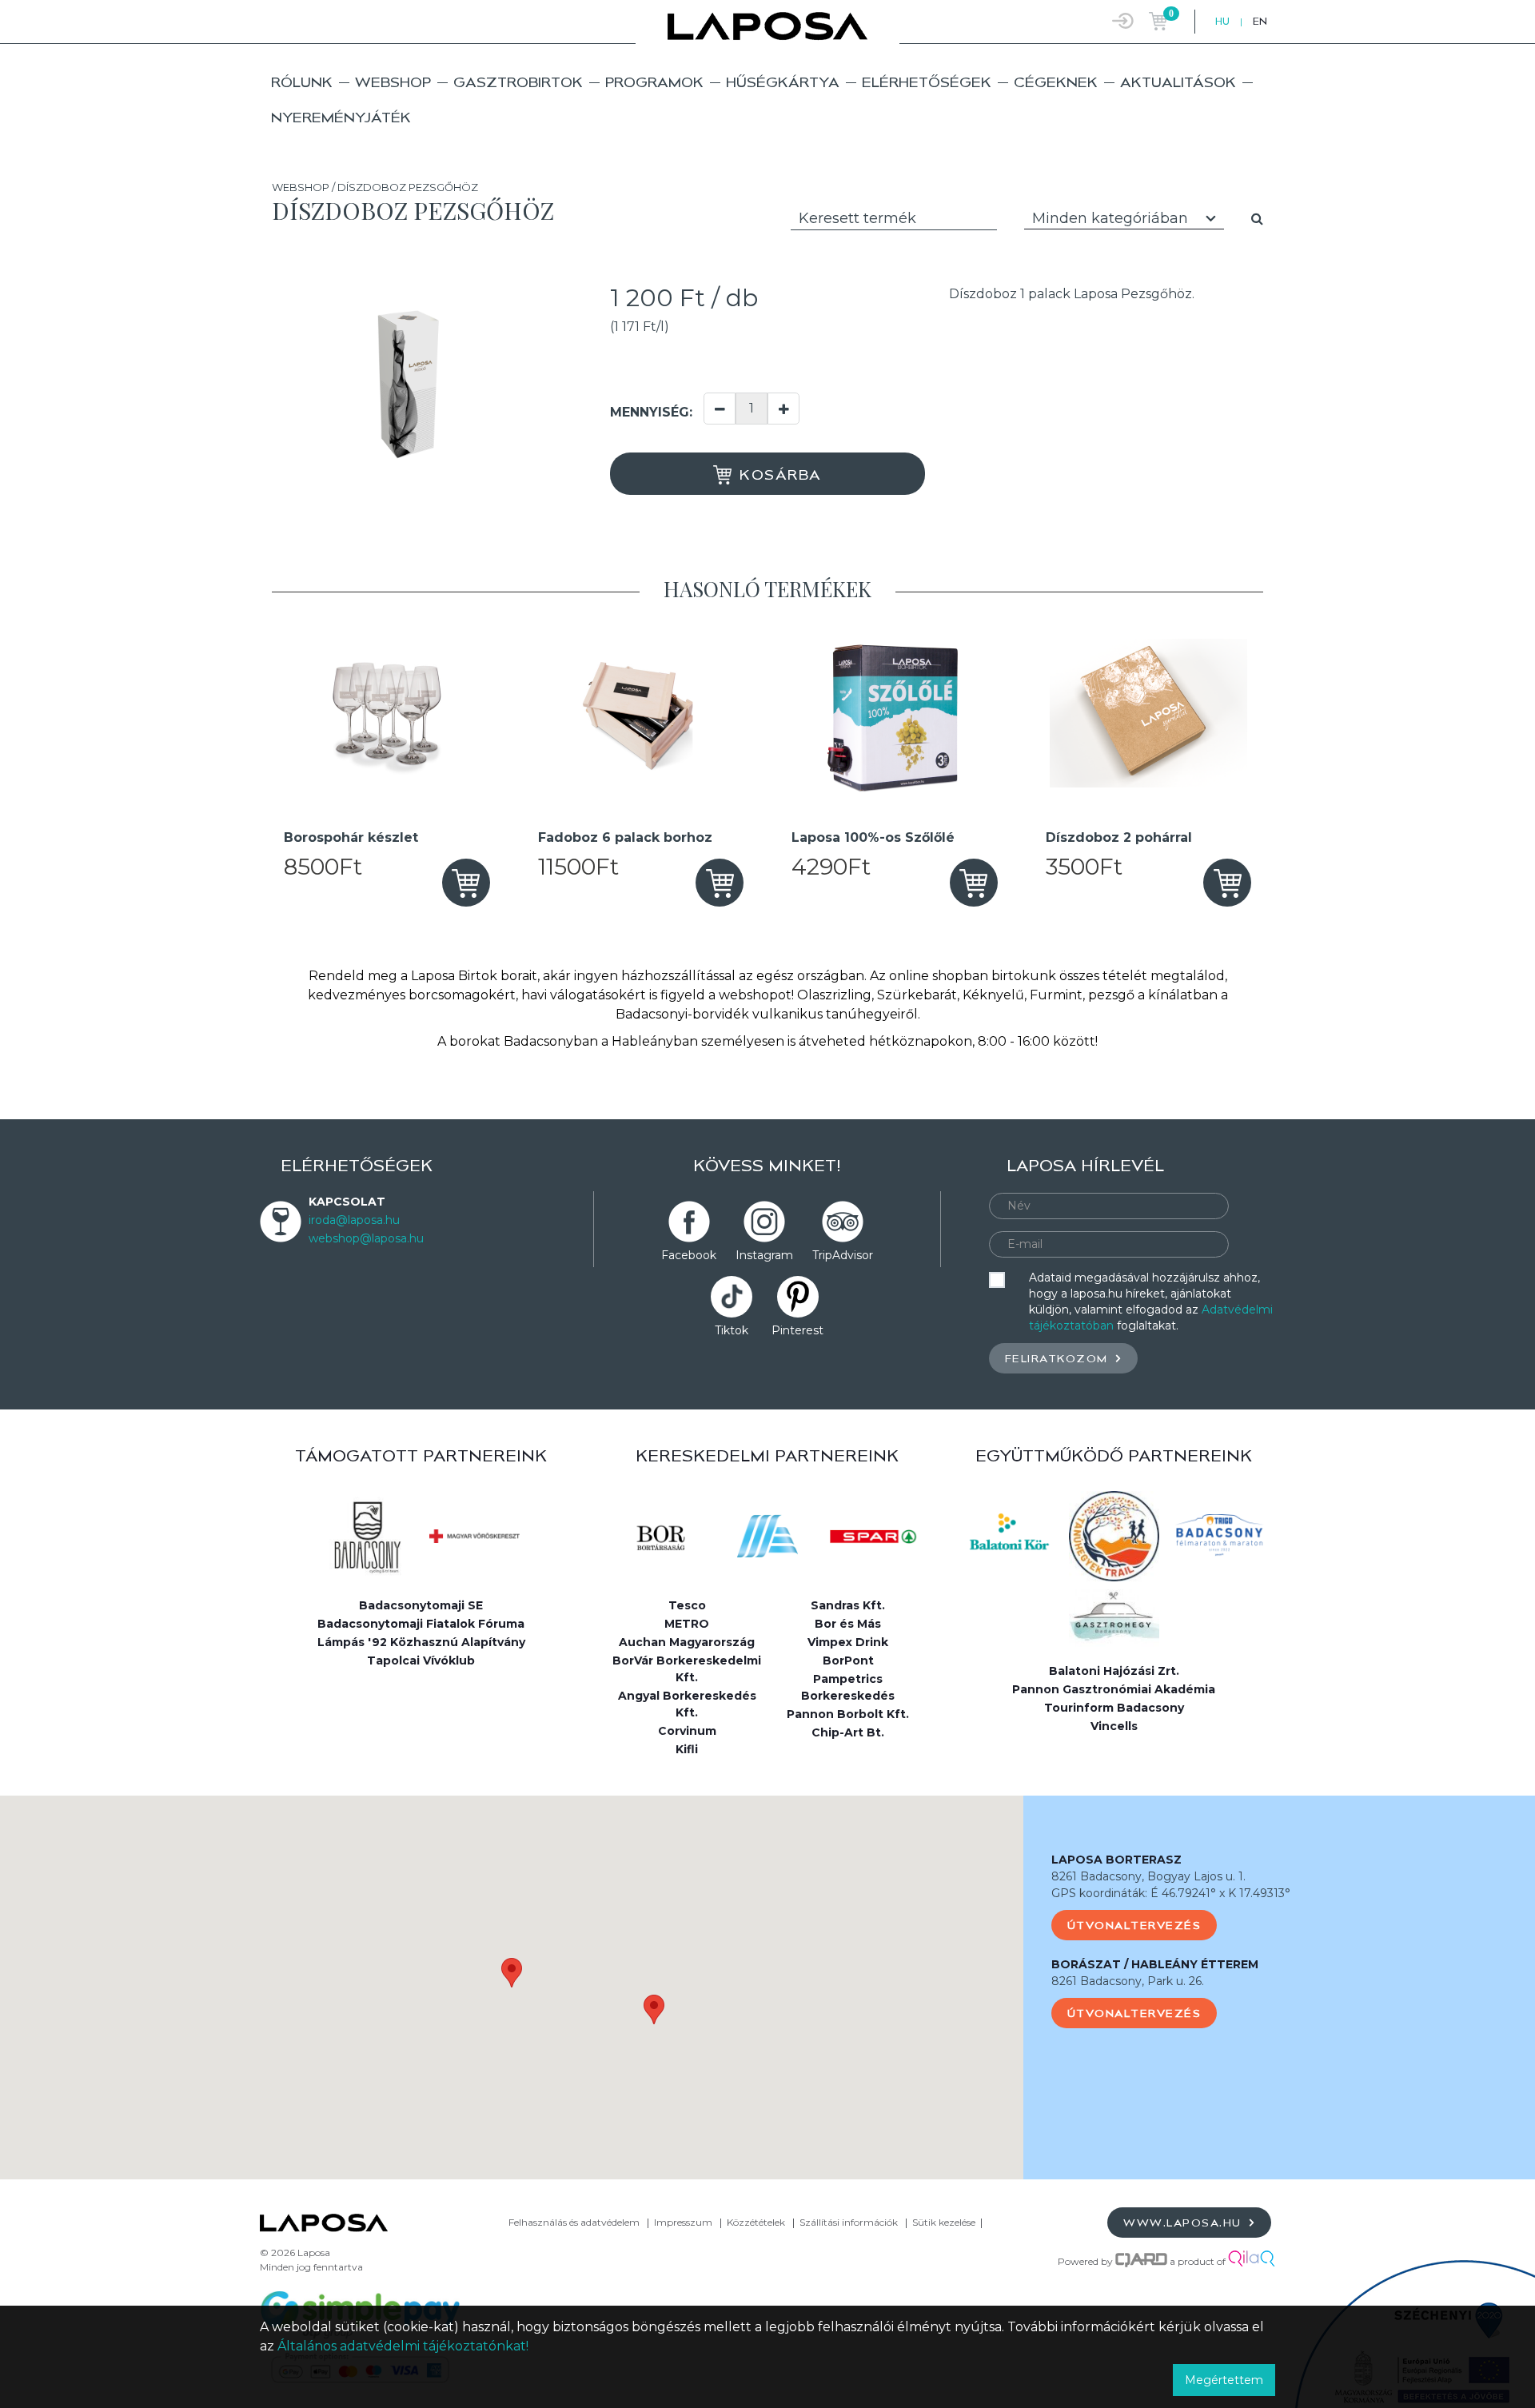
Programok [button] (654, 82)
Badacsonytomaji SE (421, 1605)
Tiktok (732, 1330)
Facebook (689, 1255)
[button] (512, 1973)
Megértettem (1224, 2380)
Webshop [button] (393, 82)
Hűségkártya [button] (783, 82)
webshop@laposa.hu (366, 1238)
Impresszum (683, 2222)
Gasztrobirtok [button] (518, 82)
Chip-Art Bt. (848, 1732)
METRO (687, 1624)
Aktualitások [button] (1178, 82)
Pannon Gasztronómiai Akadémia (1114, 1689)
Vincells (1114, 1726)
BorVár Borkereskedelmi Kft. (687, 1669)
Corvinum (687, 1731)
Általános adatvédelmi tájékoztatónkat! (403, 2346)
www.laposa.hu (1184, 2223)
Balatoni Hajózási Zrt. (1114, 1671)
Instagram (764, 1255)
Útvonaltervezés (1134, 1925)
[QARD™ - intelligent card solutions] (1141, 2261)
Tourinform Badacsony (1114, 1708)
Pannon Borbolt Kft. (848, 1714)
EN (1260, 21)
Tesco (687, 1605)
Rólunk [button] (302, 82)
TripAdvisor (843, 1255)
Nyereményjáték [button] (341, 117)
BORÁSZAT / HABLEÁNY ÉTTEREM (1155, 1964)
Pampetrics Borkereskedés (848, 1687)
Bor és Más (848, 1624)
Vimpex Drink (848, 1642)
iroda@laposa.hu (354, 1220)
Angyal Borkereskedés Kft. (687, 1704)
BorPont (848, 1660)
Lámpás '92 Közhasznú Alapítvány (421, 1642)
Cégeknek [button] (1056, 82)
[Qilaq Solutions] (1252, 2261)
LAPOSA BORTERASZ (1116, 1860)
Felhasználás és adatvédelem (574, 2222)
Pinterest (797, 1330)
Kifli (687, 1749)
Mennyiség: (651, 412)
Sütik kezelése (944, 2222)
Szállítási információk (849, 2222)
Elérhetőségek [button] (927, 82)
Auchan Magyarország (687, 1642)
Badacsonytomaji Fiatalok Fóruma (421, 1624)
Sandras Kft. (848, 1605)
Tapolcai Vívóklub (421, 1660)
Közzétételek (756, 2222)
